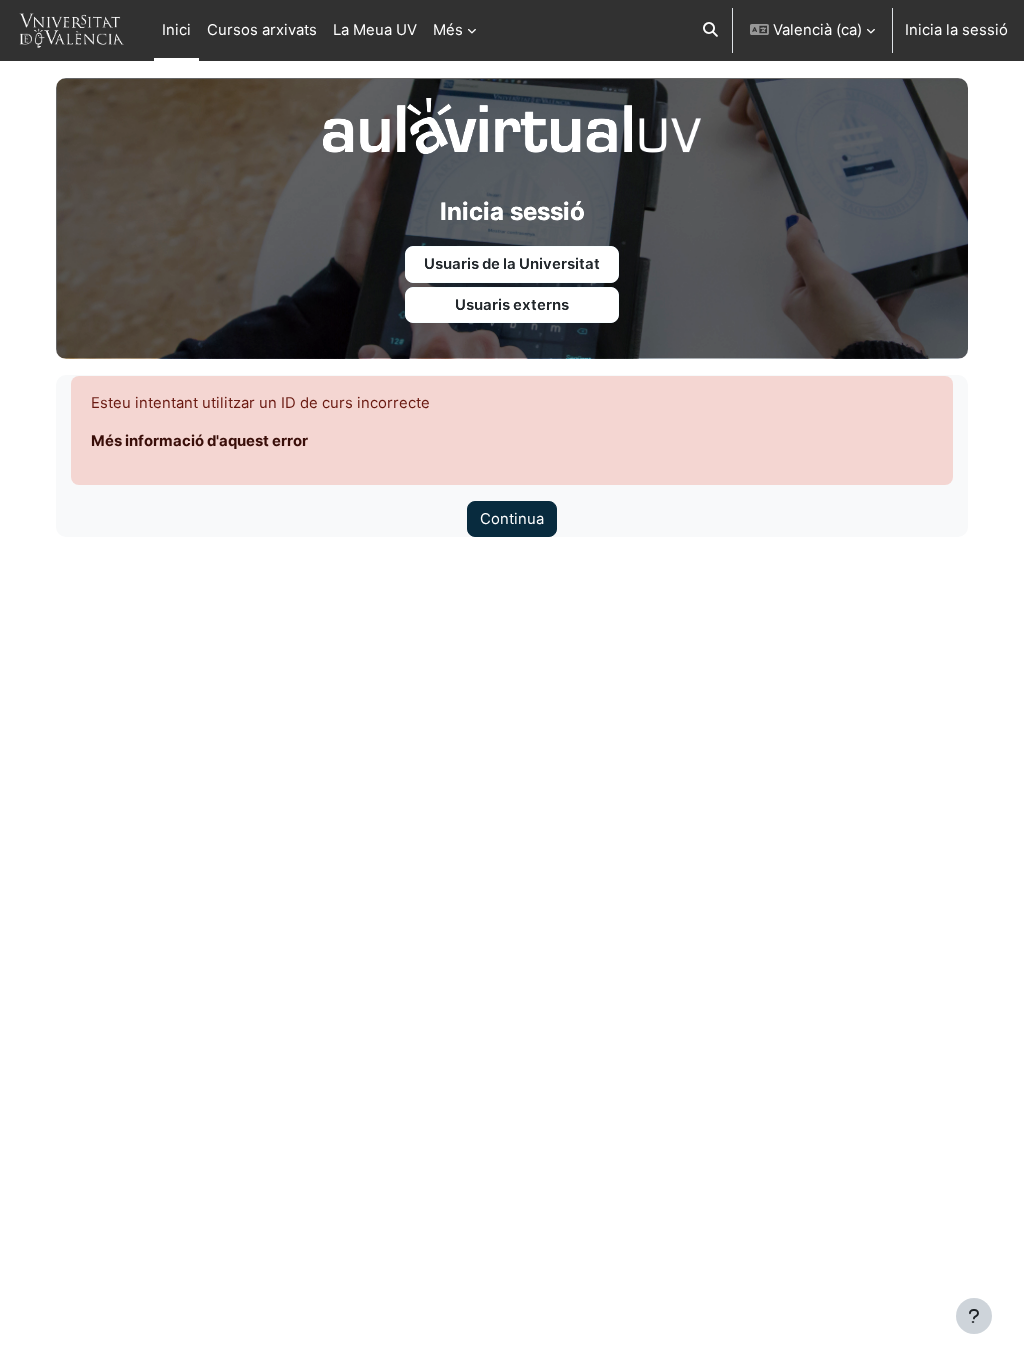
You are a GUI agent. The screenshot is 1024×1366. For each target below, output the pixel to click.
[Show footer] (974, 1316)
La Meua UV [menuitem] (375, 30)
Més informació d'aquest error (199, 441)
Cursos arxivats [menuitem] (262, 30)
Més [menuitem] (448, 30)
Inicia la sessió (956, 30)
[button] (710, 30)
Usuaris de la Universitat (512, 264)
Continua (512, 519)
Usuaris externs (512, 305)
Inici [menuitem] (176, 30)
